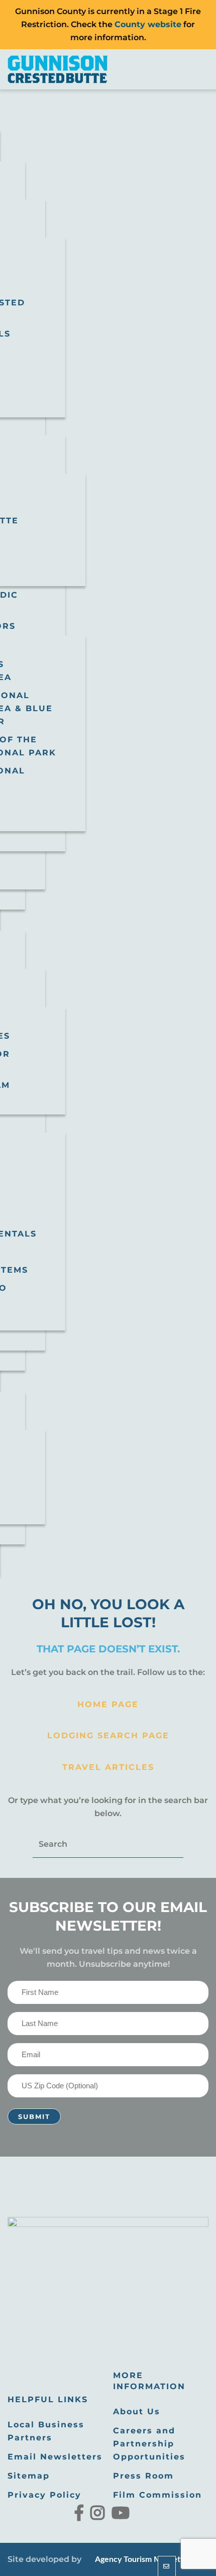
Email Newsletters (55, 2457)
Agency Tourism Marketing (142, 2559)
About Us (137, 2412)
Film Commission (157, 2495)
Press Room (143, 2476)
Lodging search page (108, 1735)
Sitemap (29, 2476)
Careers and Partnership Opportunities (149, 2444)
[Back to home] (58, 69)
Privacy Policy (44, 2495)
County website (148, 24)
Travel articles (108, 1767)
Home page (108, 1704)
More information (149, 2381)
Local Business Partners (46, 2431)
